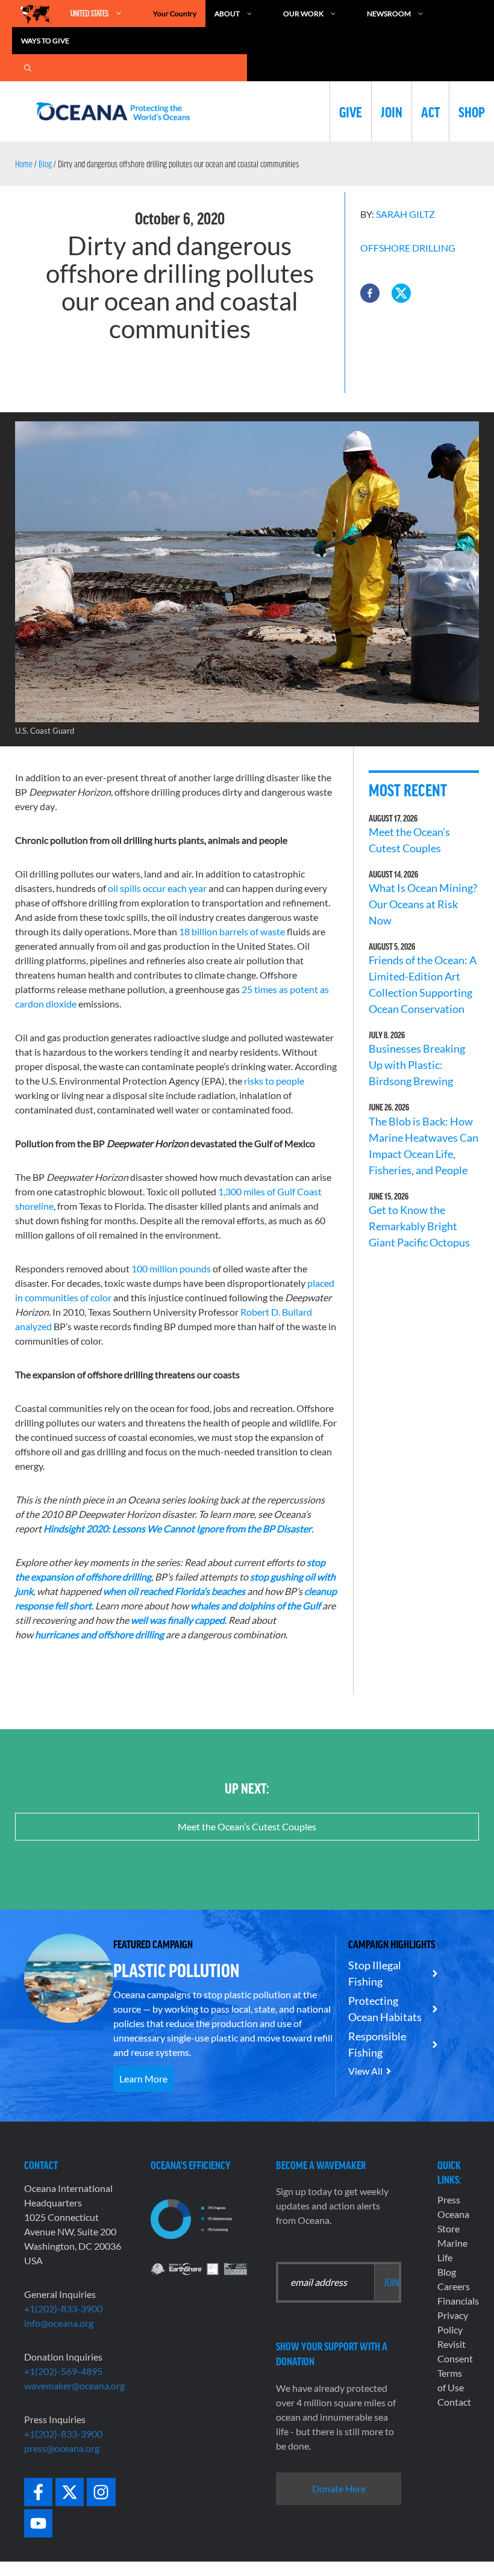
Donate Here (339, 2488)
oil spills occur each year (157, 888)
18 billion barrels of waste (232, 931)
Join (392, 111)
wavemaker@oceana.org (74, 2386)
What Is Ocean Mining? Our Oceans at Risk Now (423, 904)
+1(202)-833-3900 (63, 2308)
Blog (45, 164)
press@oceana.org (62, 2448)
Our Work (303, 14)
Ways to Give (45, 41)
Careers (454, 2286)
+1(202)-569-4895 (63, 2371)
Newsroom (389, 14)
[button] (370, 293)
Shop (472, 111)
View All (365, 2071)
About (227, 14)
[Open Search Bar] (28, 68)
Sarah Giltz (405, 214)
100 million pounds (171, 1268)
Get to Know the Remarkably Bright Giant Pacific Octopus (419, 1226)
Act (430, 111)
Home (24, 164)
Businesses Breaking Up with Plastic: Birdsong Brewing (417, 1065)
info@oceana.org (59, 2323)
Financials (458, 2301)
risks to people (274, 1081)
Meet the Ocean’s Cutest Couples (247, 1826)
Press (449, 2200)
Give (351, 111)
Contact (454, 2402)
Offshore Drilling (408, 248)
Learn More (143, 2079)
